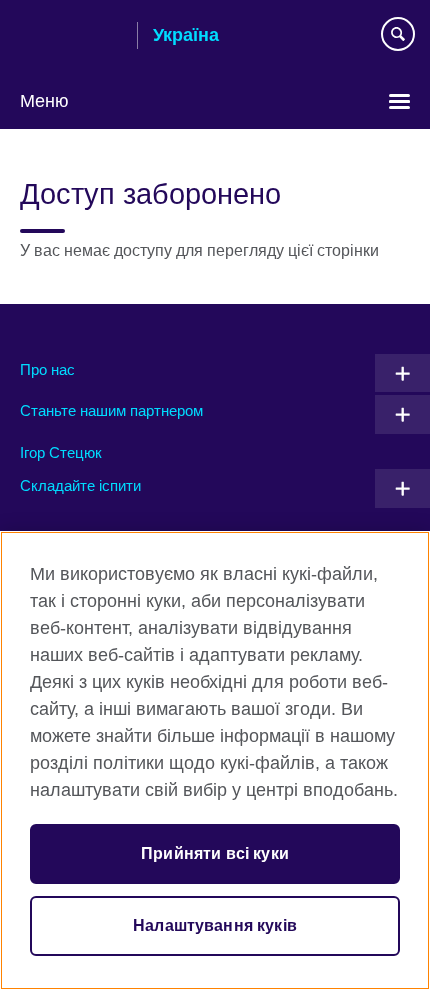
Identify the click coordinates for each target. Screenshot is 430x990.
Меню (44, 101)
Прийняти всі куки (215, 853)
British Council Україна (71, 37)
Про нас (47, 369)
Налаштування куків (215, 925)
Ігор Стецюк (61, 452)
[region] (215, 760)
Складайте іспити (80, 485)
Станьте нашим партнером (111, 410)
